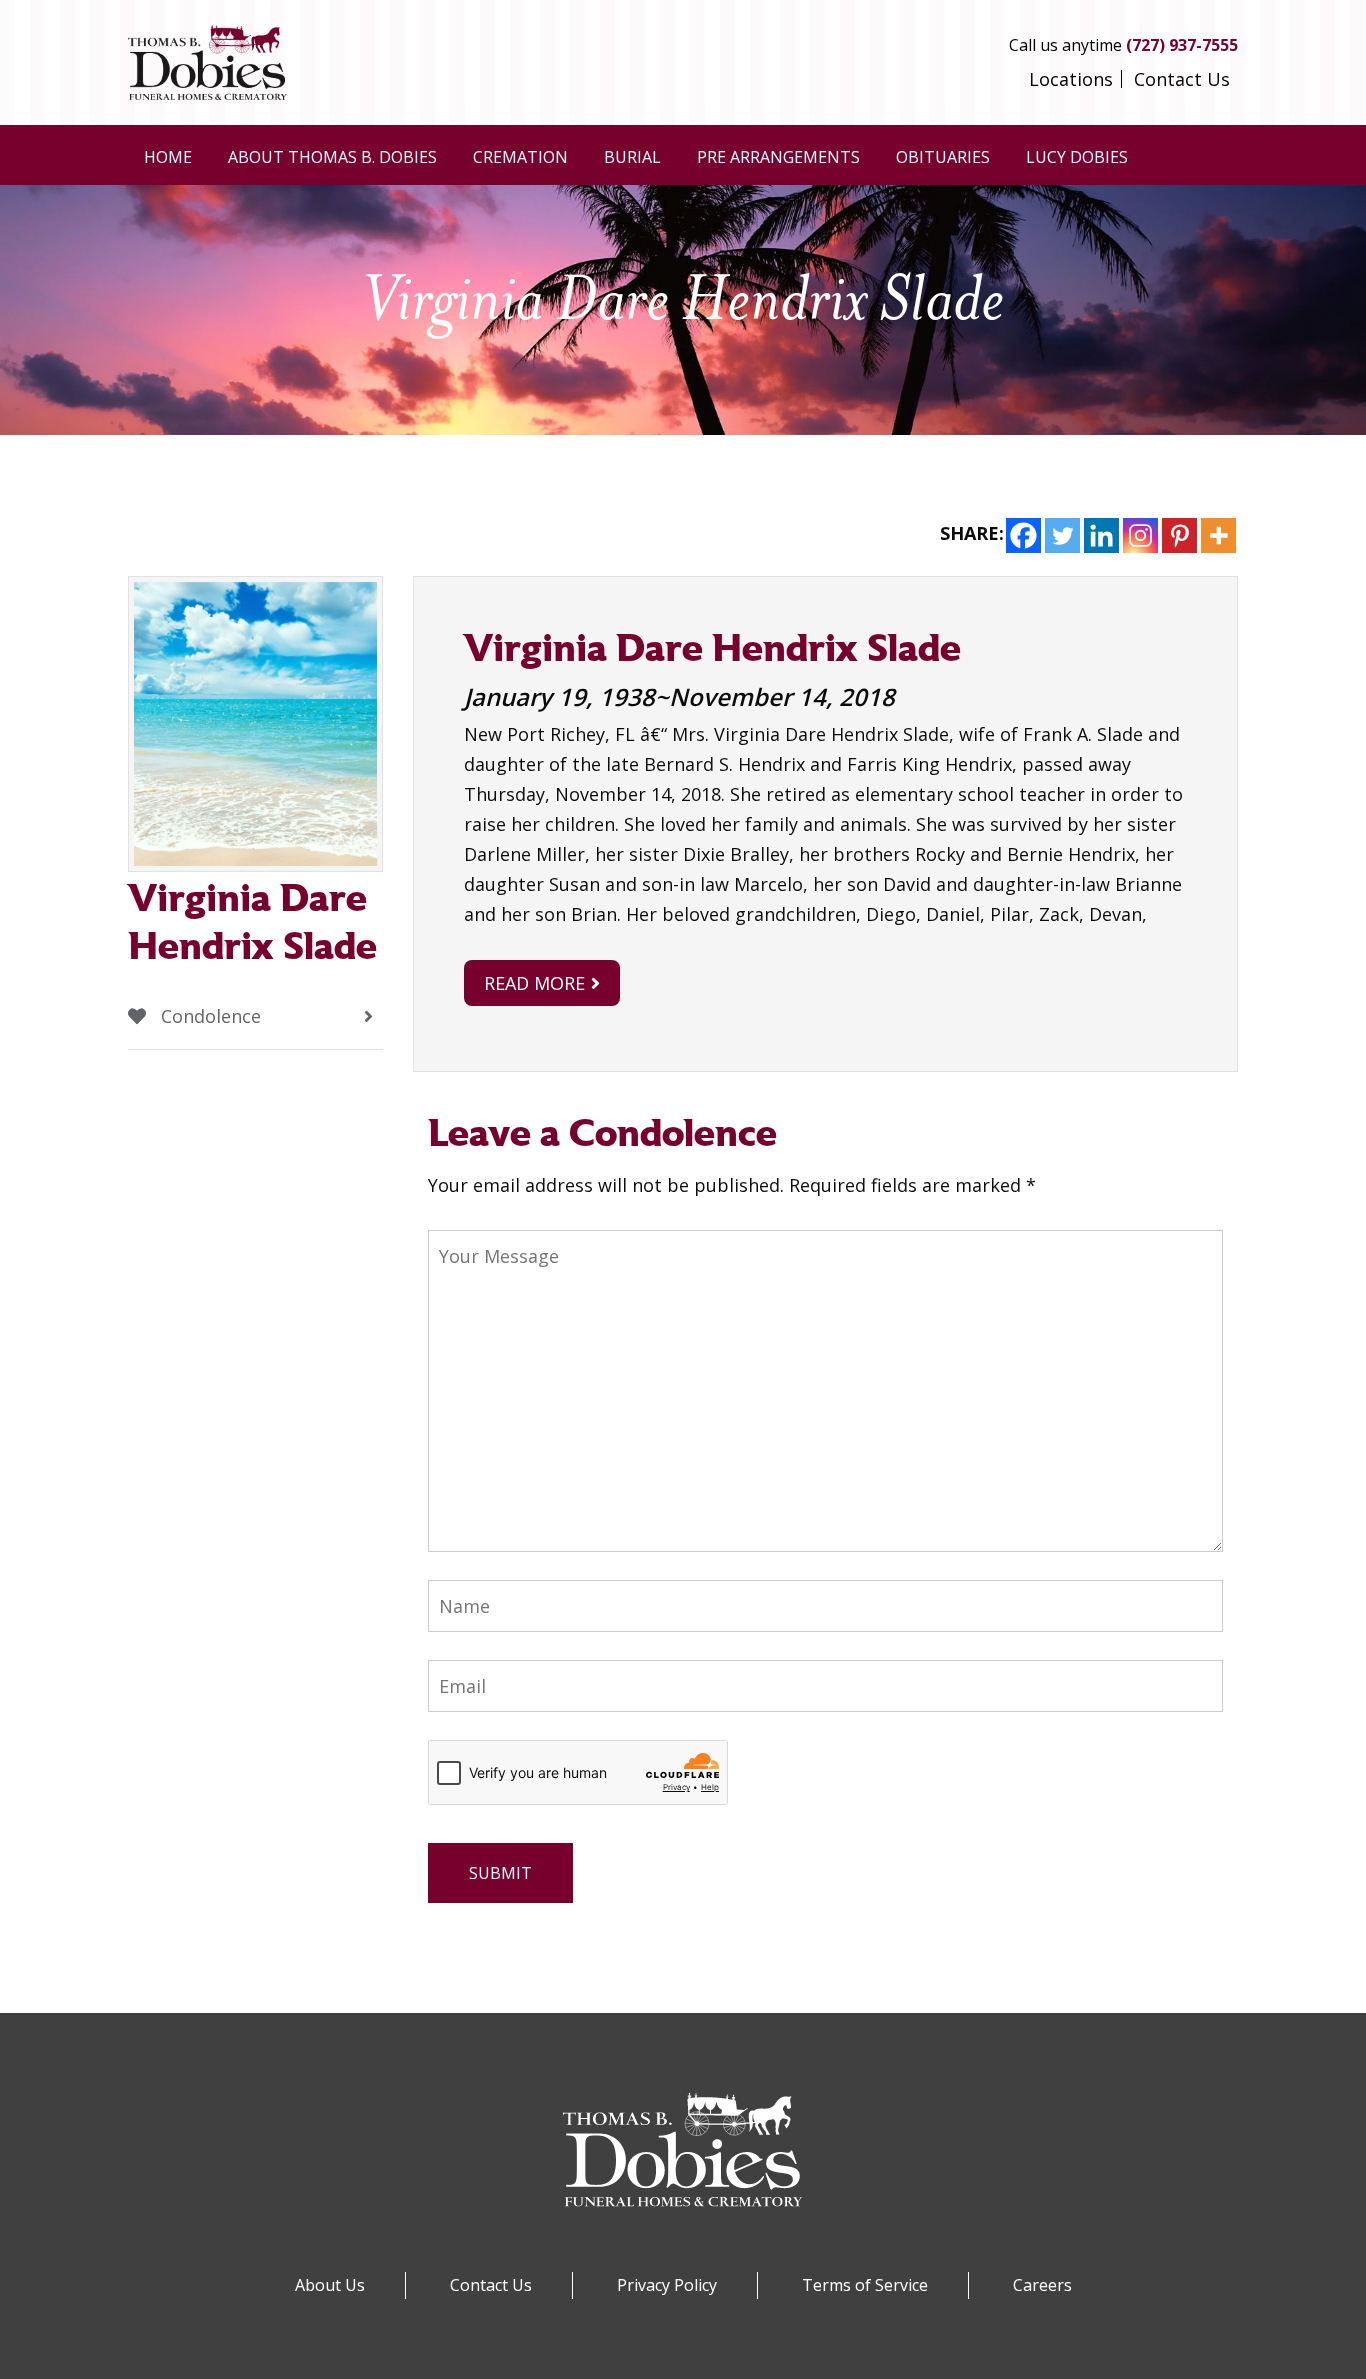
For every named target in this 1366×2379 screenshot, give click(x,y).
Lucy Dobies (1077, 157)
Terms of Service (865, 2285)
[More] (1218, 535)
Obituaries (943, 157)
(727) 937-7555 (1182, 45)
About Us (330, 2285)
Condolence (208, 1016)
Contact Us (1182, 79)
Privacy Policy (667, 2285)
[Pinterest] (1179, 535)
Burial (632, 157)
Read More (534, 983)
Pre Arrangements (778, 157)
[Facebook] (1023, 535)
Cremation (520, 157)
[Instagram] (1140, 535)
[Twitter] (1062, 535)
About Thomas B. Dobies (332, 157)
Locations (1071, 79)
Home (168, 157)
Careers (1042, 2285)
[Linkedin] (1101, 535)
